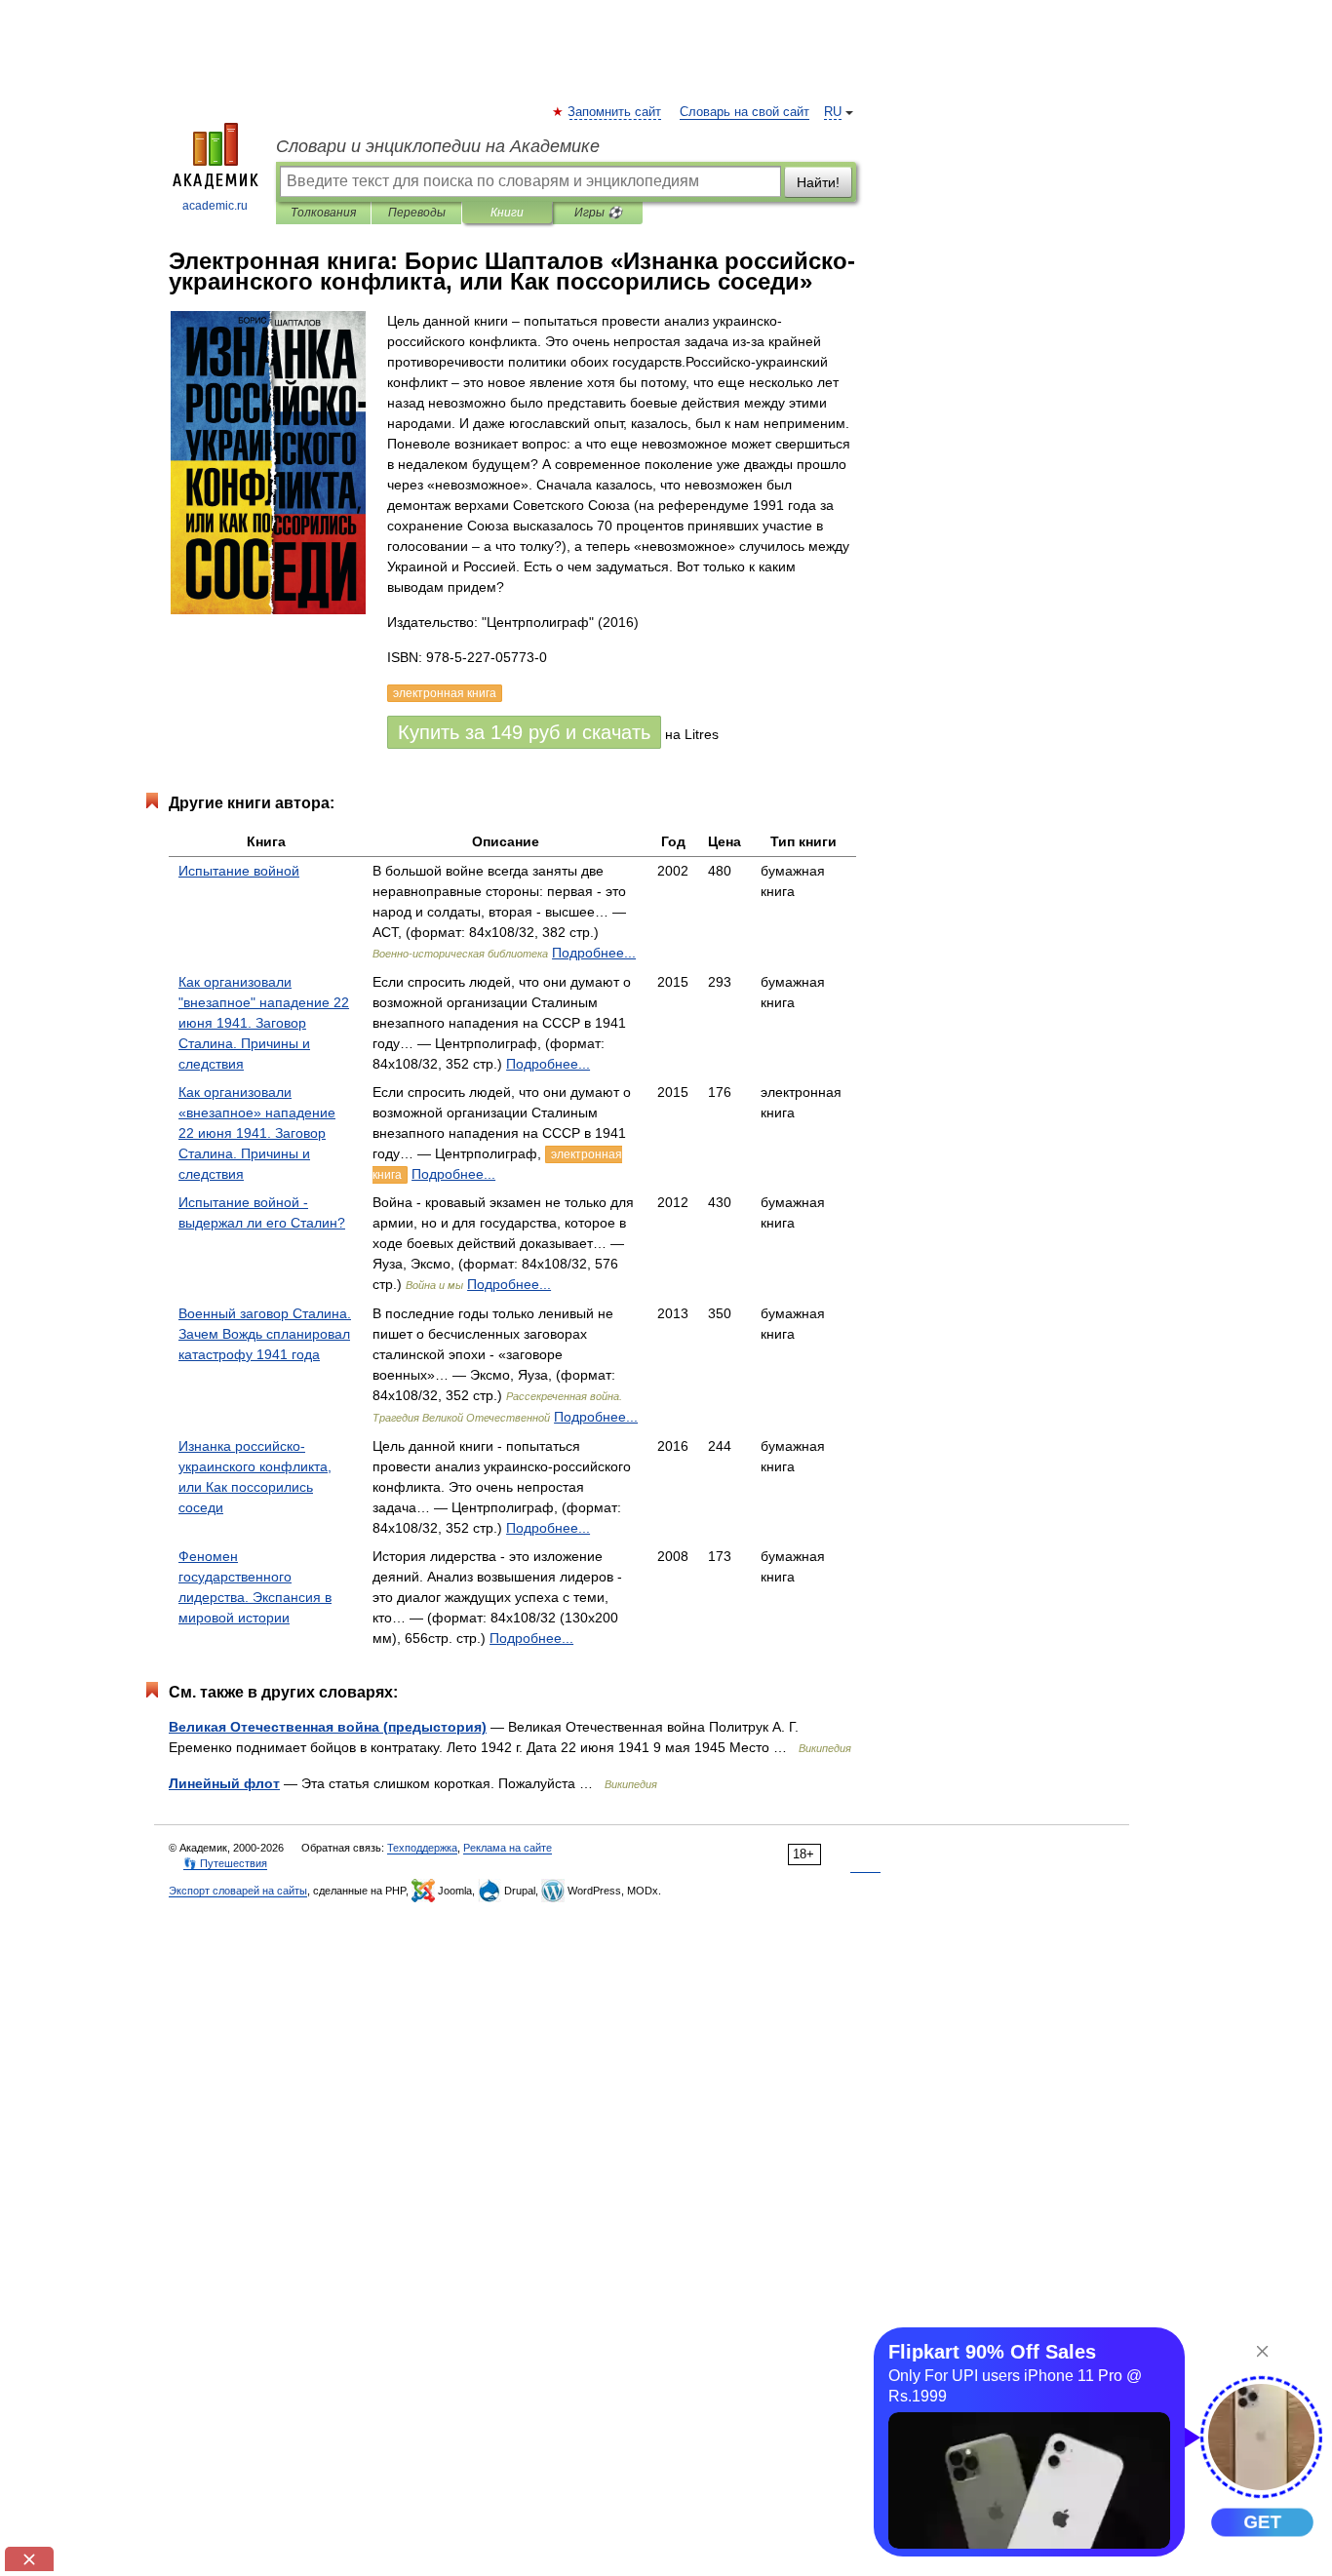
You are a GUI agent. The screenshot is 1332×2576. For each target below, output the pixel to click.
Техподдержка (422, 1848)
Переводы (417, 213)
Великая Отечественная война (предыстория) (328, 1727)
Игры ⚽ (598, 213)
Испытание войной (239, 871)
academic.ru (215, 206)
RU (833, 112)
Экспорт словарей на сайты (238, 1891)
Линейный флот (224, 1783)
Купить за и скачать (524, 732)
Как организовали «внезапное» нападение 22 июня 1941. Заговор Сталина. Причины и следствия (257, 1133)
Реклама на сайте (508, 1848)
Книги (507, 213)
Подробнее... (594, 953)
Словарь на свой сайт (744, 112)
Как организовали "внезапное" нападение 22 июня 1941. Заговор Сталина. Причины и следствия (264, 1023)
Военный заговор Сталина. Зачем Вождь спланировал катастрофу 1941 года (265, 1334)
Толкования (323, 213)
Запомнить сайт (615, 112)
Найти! (818, 182)
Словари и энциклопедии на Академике (438, 146)
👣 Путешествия (225, 1863)
